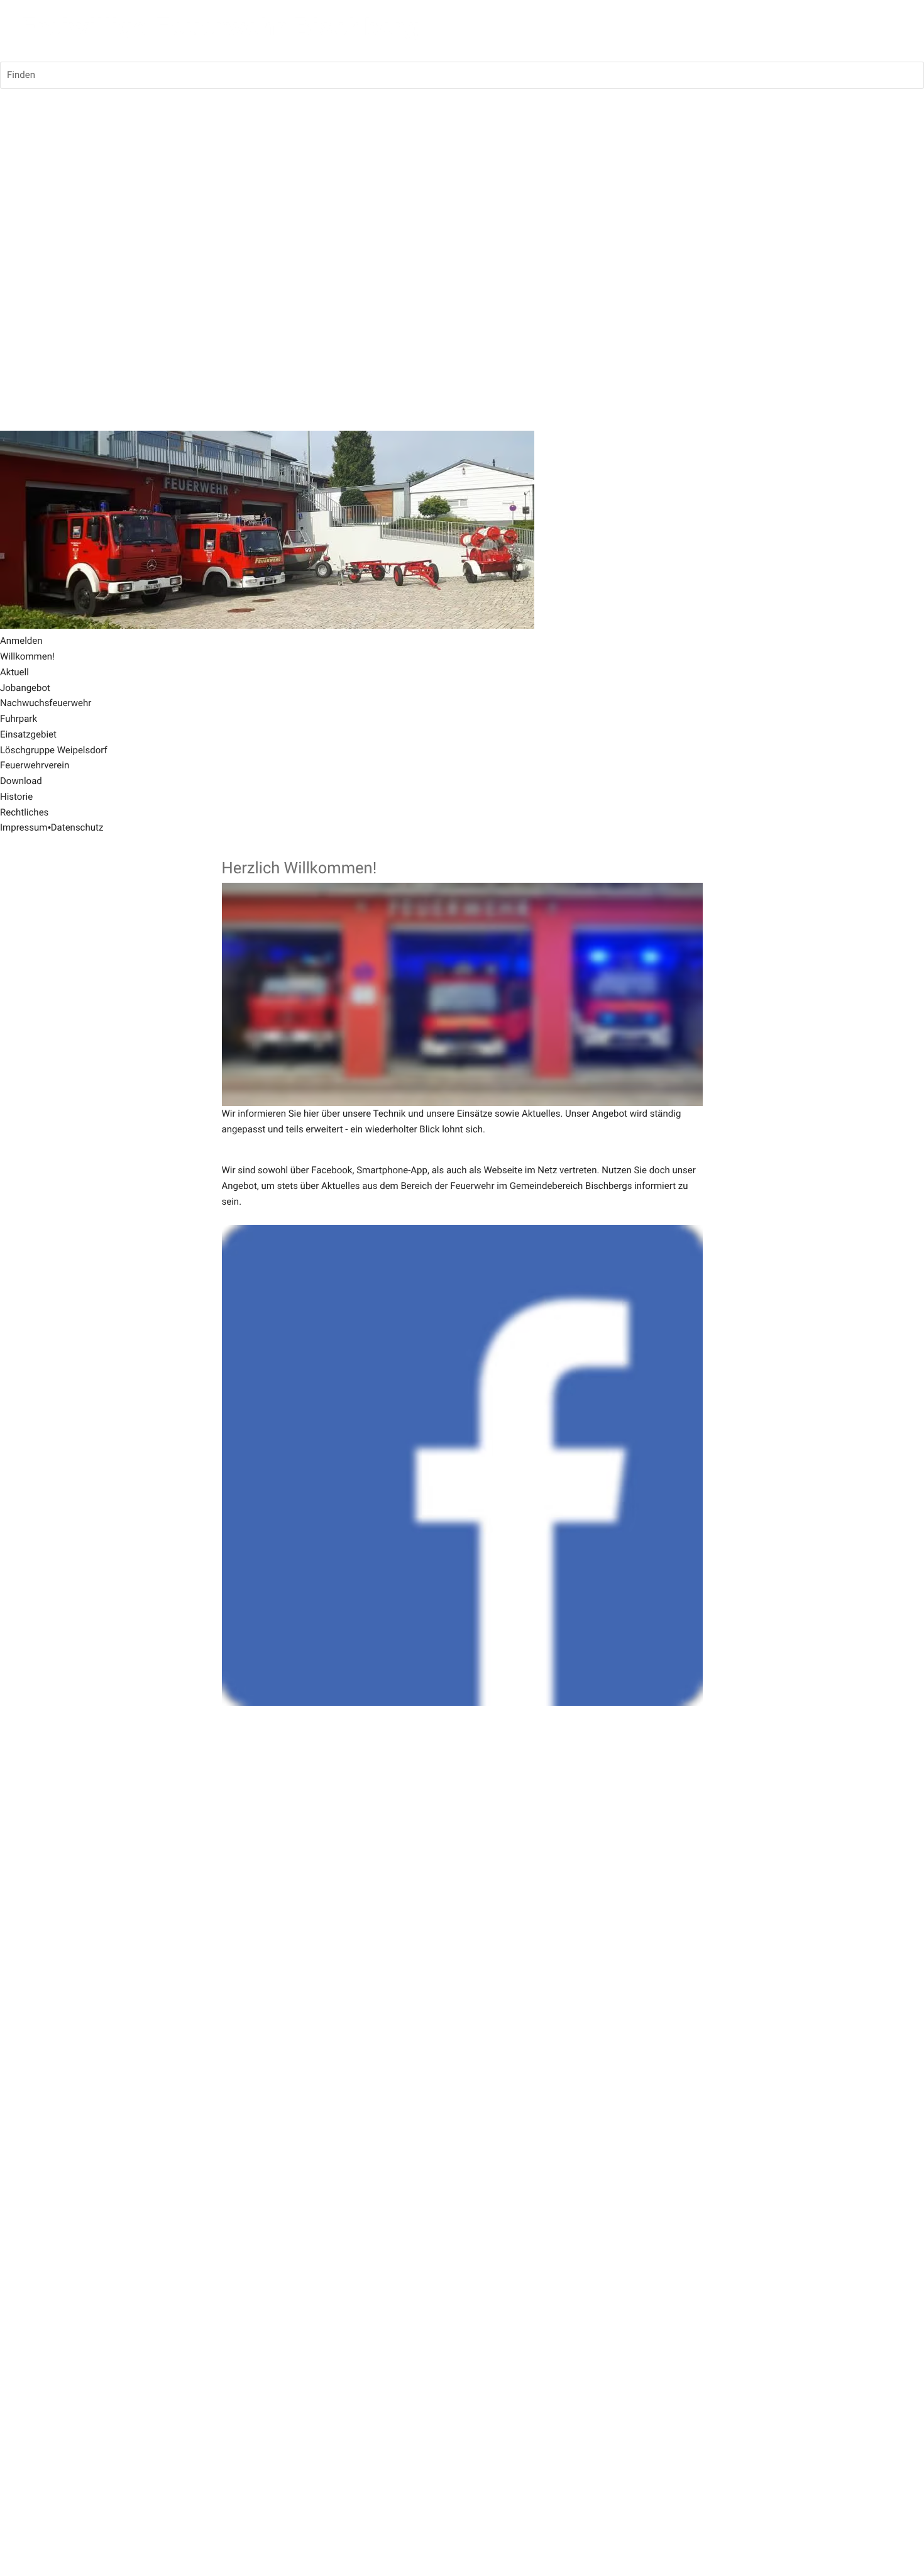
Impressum (24, 827)
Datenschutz (77, 827)
